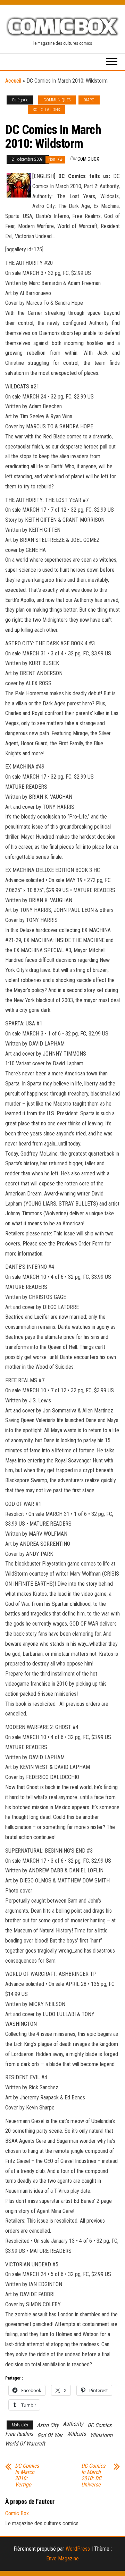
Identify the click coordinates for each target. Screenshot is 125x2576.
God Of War (50, 2435)
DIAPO (89, 100)
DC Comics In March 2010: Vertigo (27, 2475)
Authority (73, 2424)
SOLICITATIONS (46, 110)
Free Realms (19, 2434)
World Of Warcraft (25, 2444)
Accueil (13, 81)
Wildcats (76, 2434)
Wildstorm (101, 2435)
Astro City (48, 2425)
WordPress (78, 2549)
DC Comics (99, 2425)
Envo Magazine (62, 2558)
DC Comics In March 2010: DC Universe (93, 2475)
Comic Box (88, 159)
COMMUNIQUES (57, 100)
